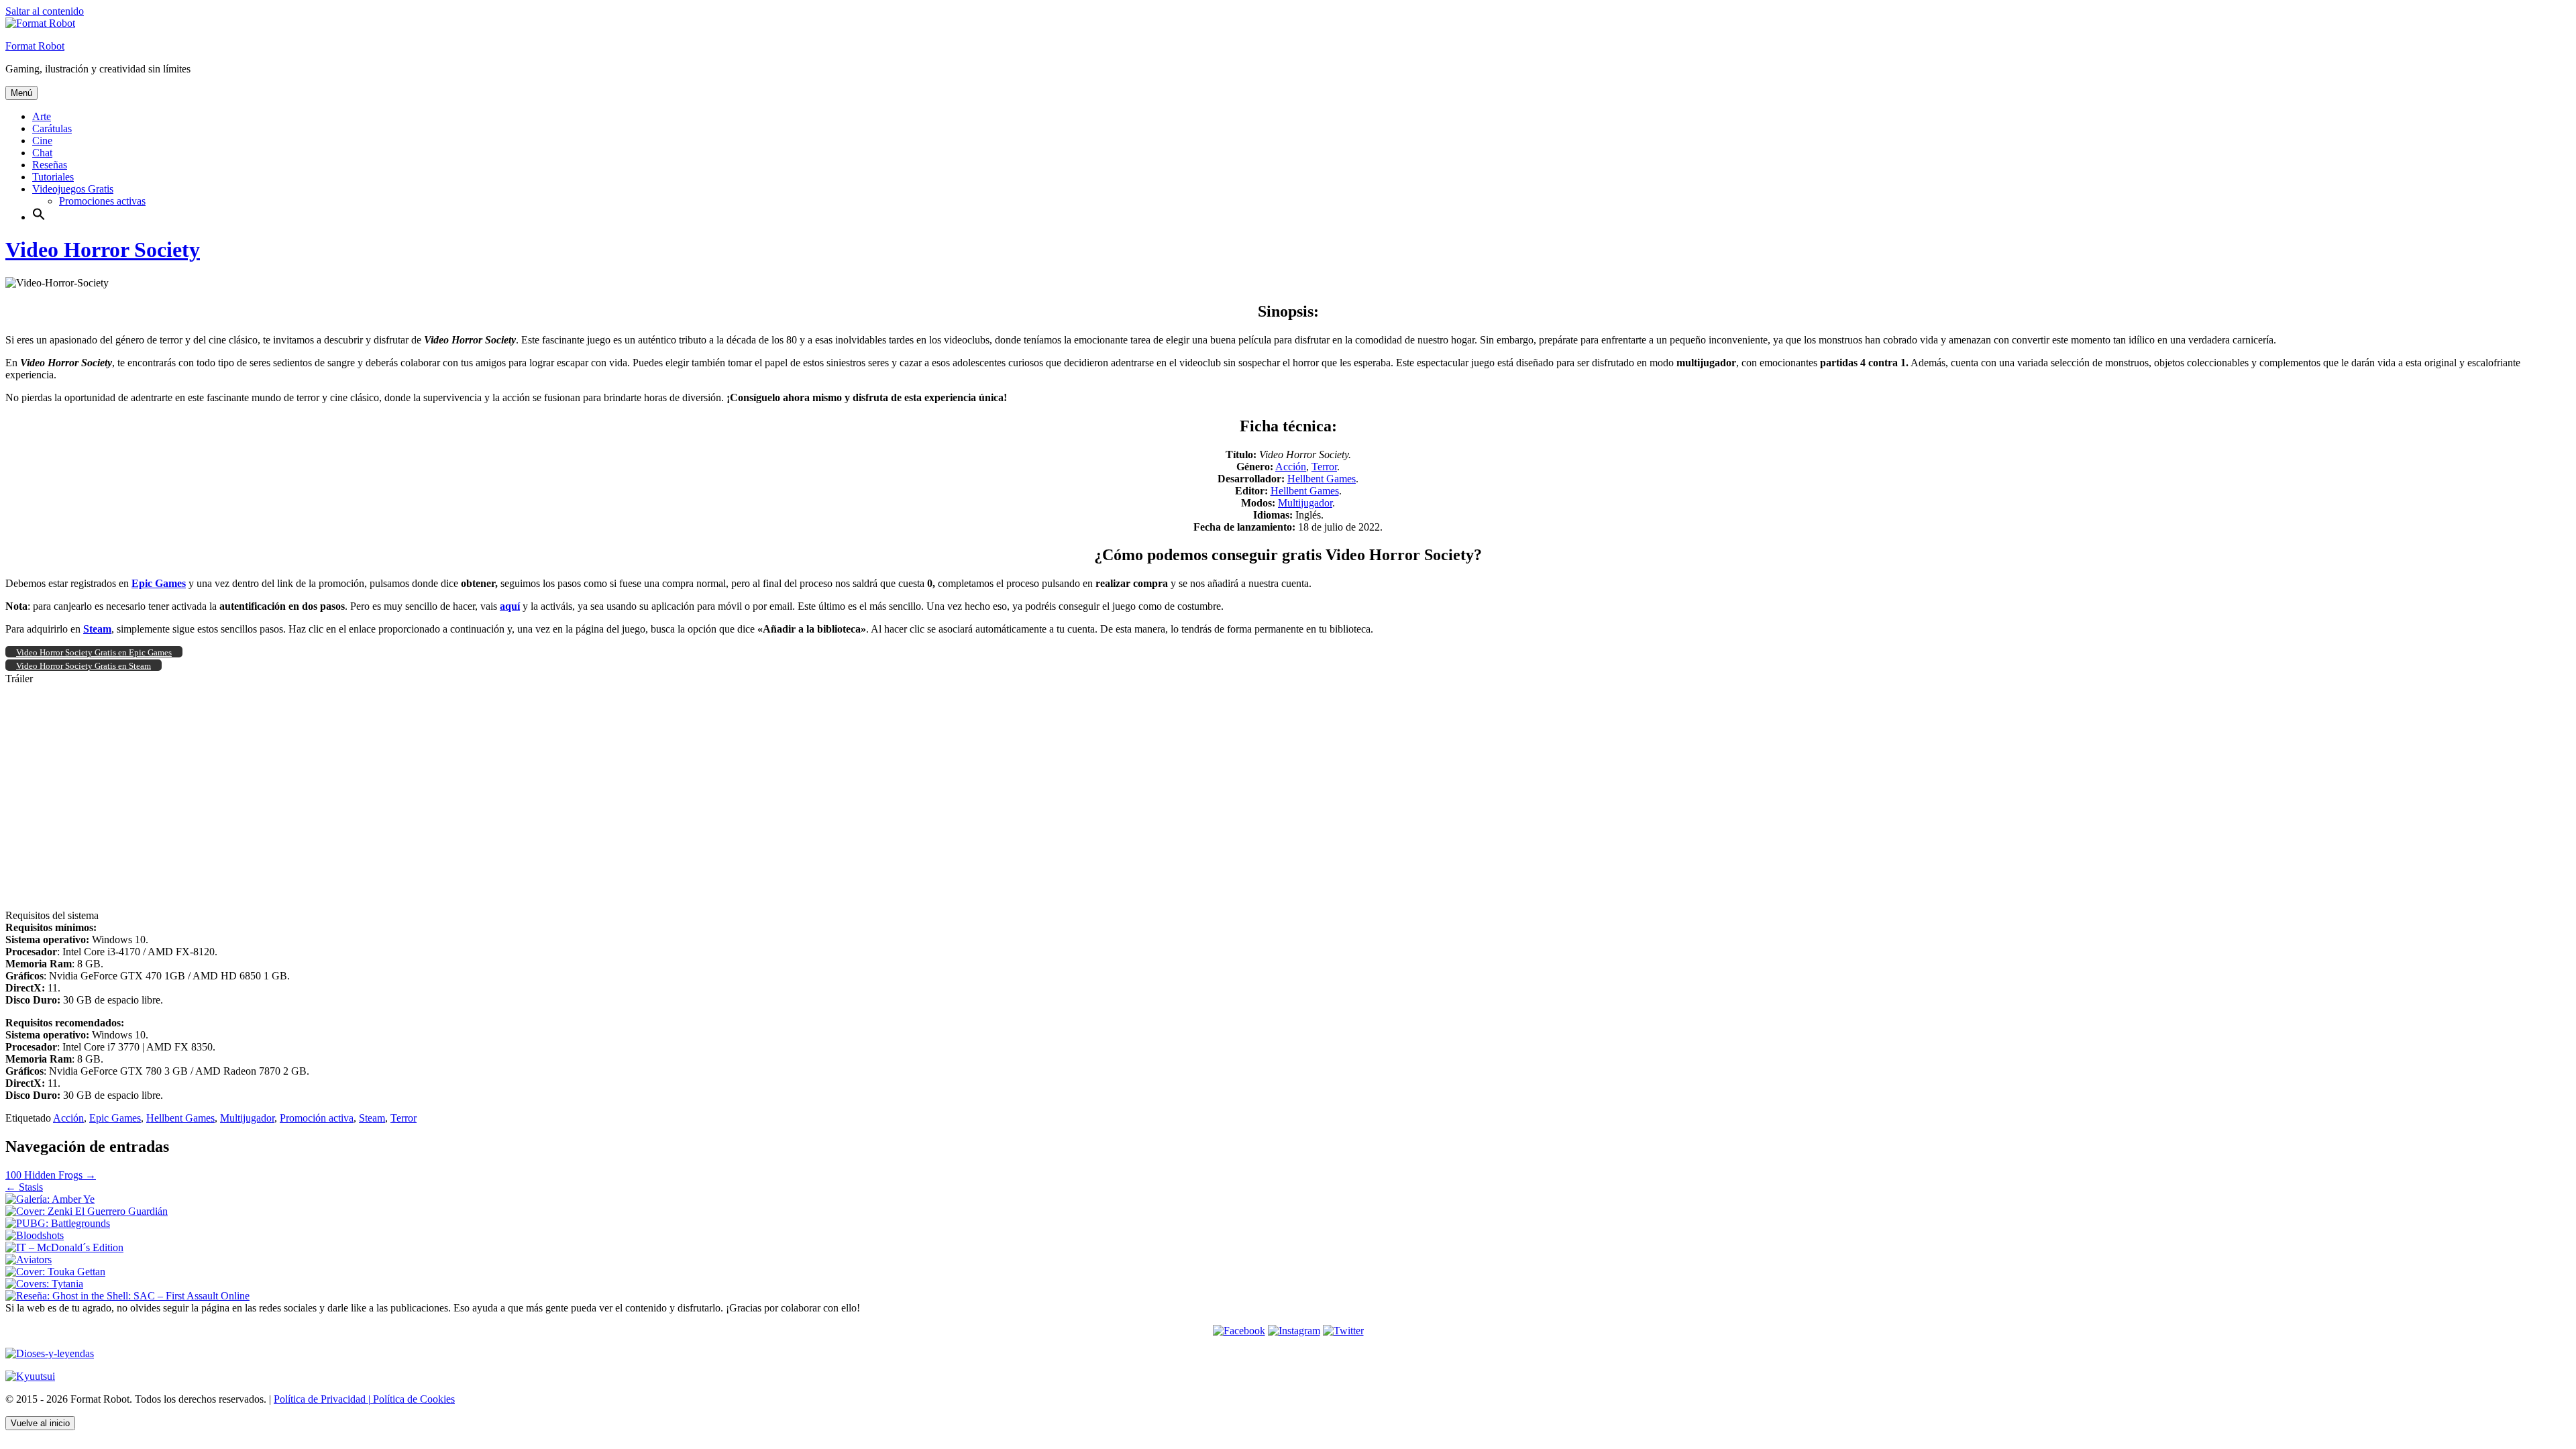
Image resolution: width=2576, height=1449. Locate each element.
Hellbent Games (1322, 479)
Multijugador (1305, 503)
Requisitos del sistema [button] (52, 915)
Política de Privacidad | (322, 1399)
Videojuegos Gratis (73, 189)
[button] (39, 217)
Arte (42, 116)
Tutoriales (53, 177)
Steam (372, 1118)
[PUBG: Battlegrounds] (58, 1223)
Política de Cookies (413, 1399)
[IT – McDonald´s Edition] (64, 1247)
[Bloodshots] (35, 1235)
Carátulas (52, 128)
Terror (1324, 467)
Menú (21, 93)
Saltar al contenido (45, 11)
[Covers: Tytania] (44, 1284)
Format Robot (35, 46)
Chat (42, 153)
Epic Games (115, 1118)
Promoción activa (317, 1118)
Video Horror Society (103, 250)
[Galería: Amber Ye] (50, 1199)
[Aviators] (29, 1259)
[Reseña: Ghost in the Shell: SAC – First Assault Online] (127, 1296)
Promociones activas (102, 201)
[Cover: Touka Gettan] (55, 1272)
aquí (510, 606)
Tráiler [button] (19, 679)
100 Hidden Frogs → (51, 1175)
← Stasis (24, 1187)
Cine (42, 141)
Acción (1291, 467)
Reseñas (50, 165)
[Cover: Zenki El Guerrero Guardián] (87, 1211)
